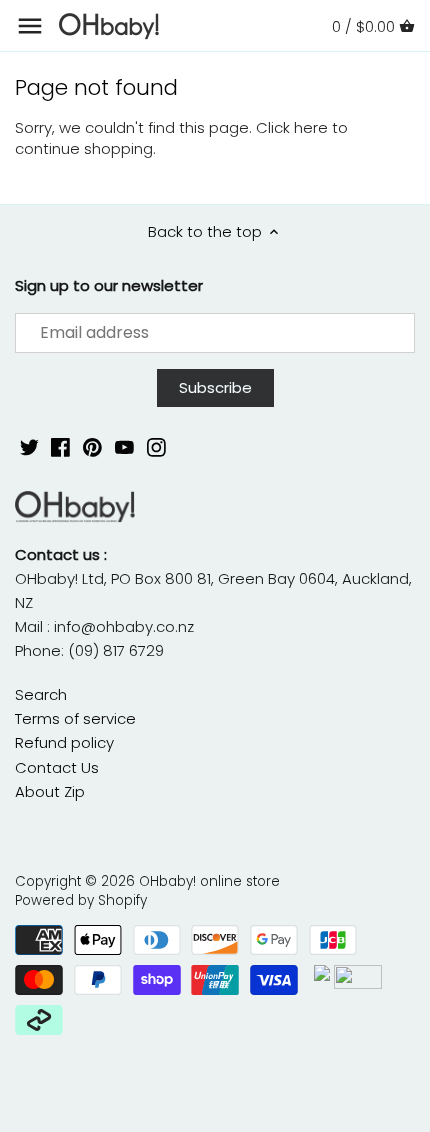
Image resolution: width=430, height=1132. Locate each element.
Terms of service (75, 718)
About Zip (50, 791)
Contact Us (57, 767)
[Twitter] (29, 446)
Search (41, 694)
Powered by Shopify (81, 900)
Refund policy (64, 742)
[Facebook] (60, 446)
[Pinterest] (92, 446)
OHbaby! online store (209, 881)
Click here (292, 127)
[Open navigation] (30, 26)
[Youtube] (124, 446)
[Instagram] (156, 446)
